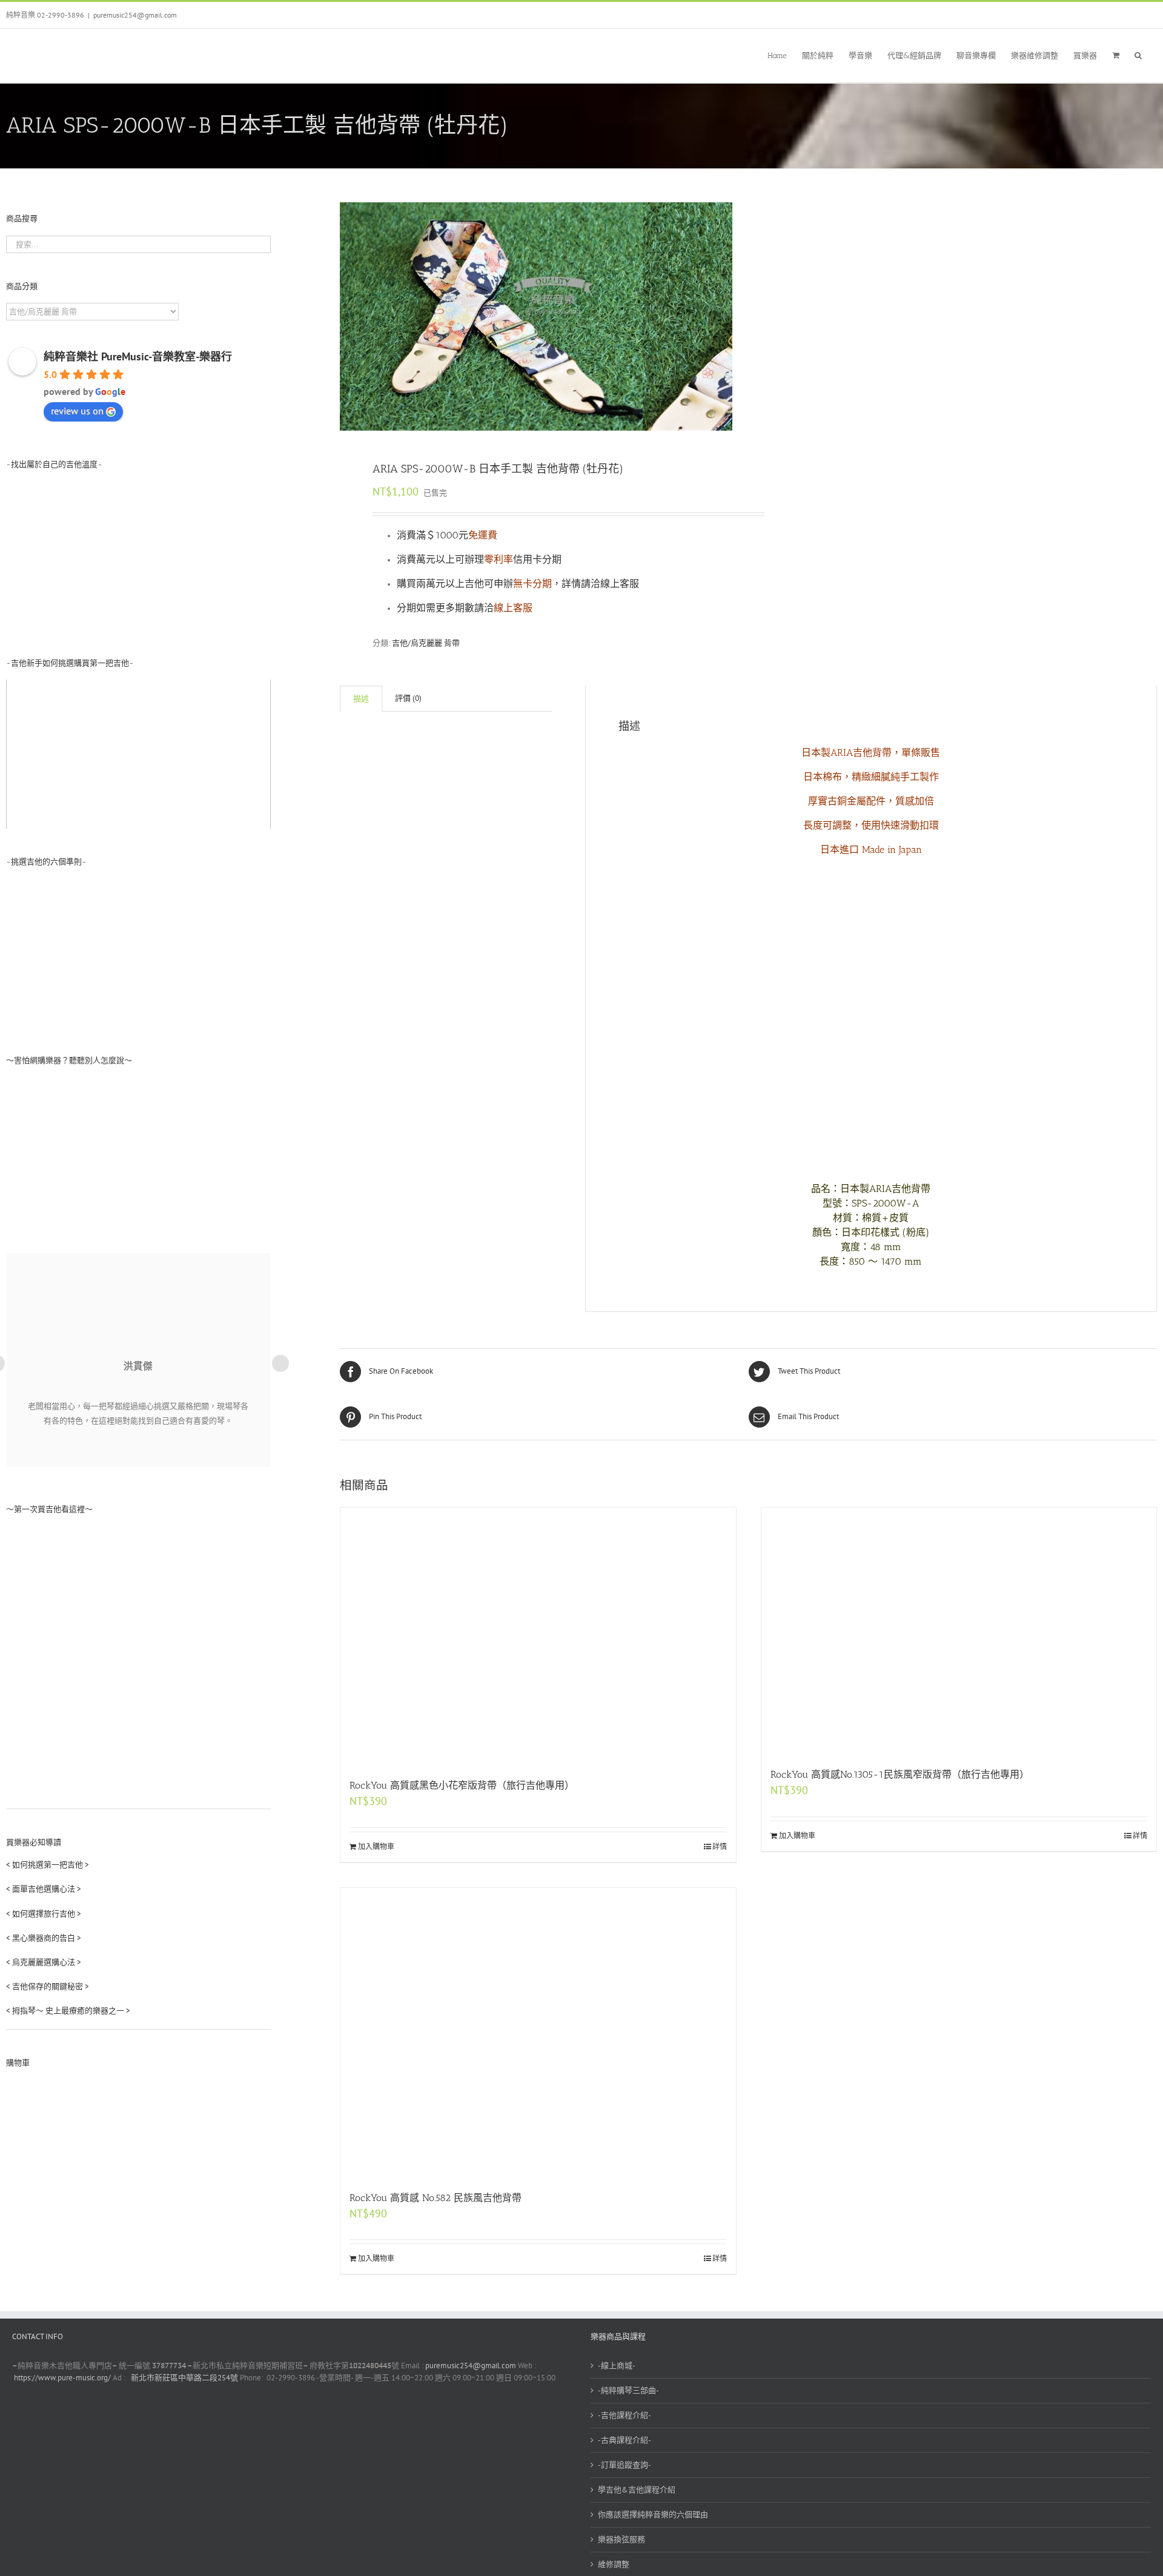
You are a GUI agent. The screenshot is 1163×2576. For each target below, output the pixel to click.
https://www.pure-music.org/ (62, 2378)
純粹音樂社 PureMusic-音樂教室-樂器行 (138, 356)
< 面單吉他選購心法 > (44, 1889)
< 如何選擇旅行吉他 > (44, 1914)
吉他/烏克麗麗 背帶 (426, 643)
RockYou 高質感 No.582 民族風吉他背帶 (436, 2198)
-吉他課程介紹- (625, 2415)
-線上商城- (617, 2366)
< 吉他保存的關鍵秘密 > (48, 1986)
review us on (77, 411)
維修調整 (614, 2564)
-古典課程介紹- (625, 2440)
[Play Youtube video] (138, 754)
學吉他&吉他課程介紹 (637, 2490)
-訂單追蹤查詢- (625, 2465)
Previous (349, 317)
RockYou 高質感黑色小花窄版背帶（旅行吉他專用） (462, 1785)
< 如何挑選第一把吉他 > (48, 1865)
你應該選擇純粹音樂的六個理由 (653, 2515)
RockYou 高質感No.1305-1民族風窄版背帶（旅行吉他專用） (900, 1774)
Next (724, 317)
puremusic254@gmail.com (135, 15)
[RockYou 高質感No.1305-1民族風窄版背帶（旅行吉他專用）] (959, 1631)
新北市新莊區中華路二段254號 (184, 2378)
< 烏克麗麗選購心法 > (44, 1962)
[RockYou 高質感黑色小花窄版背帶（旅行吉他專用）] (538, 1637)
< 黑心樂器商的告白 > (44, 1938)
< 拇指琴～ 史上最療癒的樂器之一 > (68, 2011)
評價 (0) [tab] (408, 698)
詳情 (720, 1846)
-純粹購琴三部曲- (628, 2390)
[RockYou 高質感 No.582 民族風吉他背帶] (538, 2033)
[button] (1138, 54)
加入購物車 (376, 1846)
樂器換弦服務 (621, 2539)
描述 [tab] (361, 699)
